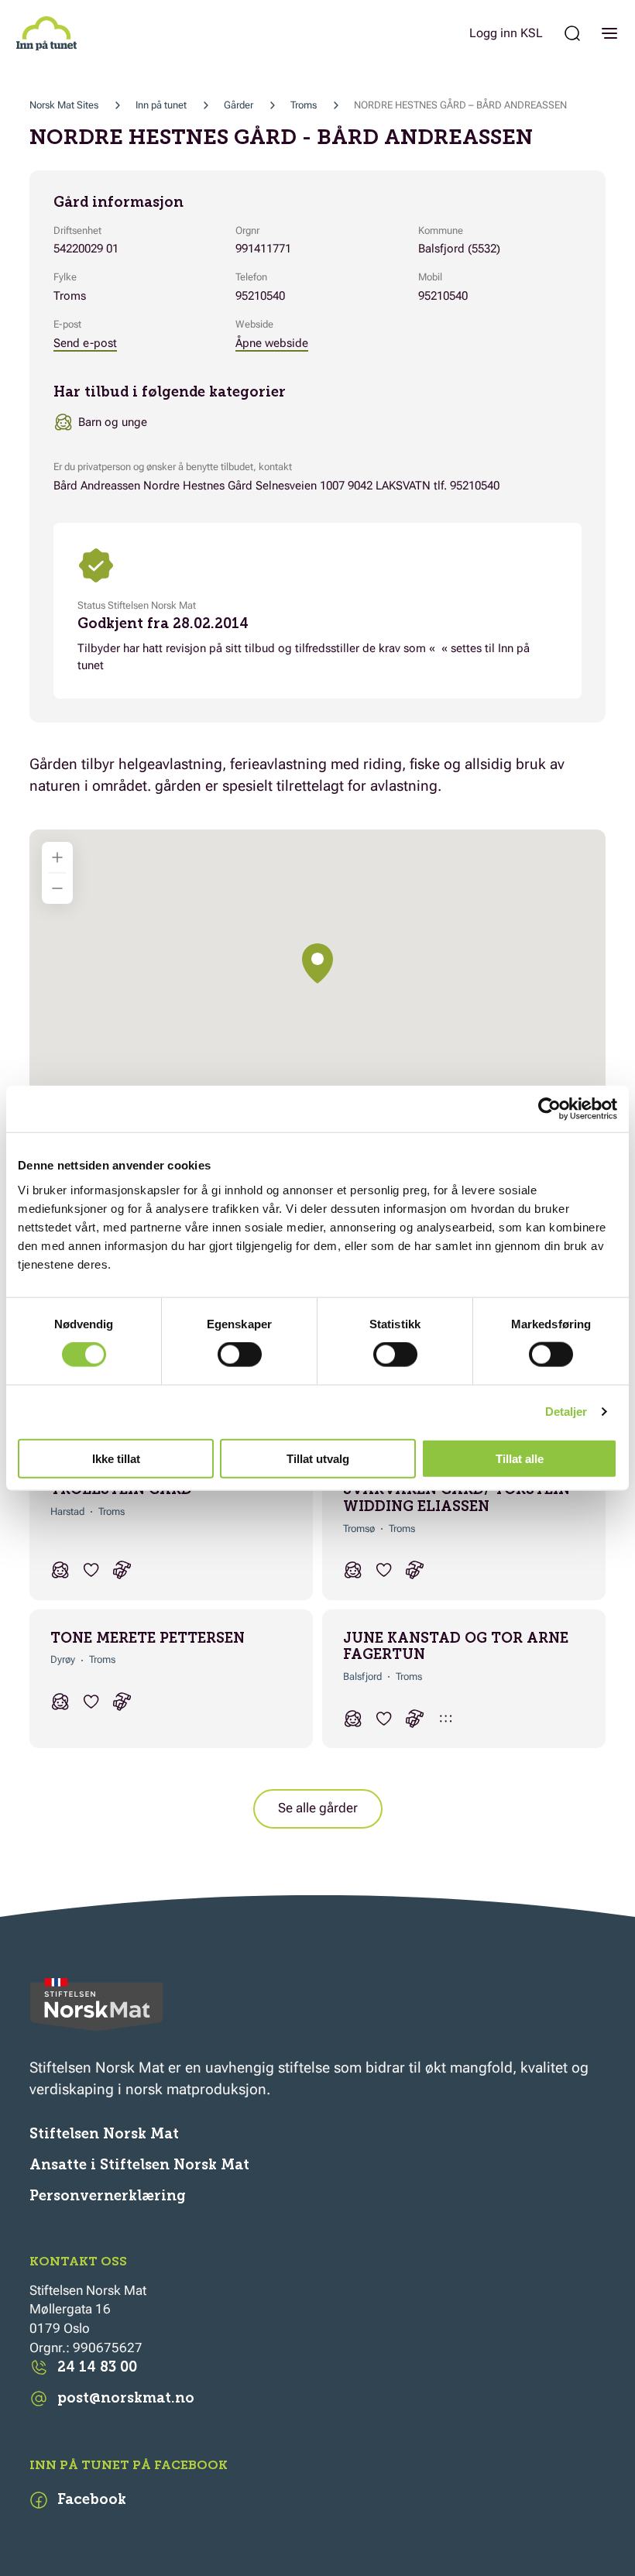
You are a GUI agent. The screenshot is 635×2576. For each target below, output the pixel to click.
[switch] (240, 1355)
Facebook (92, 2499)
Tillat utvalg (318, 1458)
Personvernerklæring (108, 2196)
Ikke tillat (116, 1458)
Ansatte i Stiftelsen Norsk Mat (139, 2165)
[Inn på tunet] (46, 33)
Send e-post (85, 343)
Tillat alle (520, 1458)
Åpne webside (272, 343)
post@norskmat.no (126, 2398)
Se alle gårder (318, 1808)
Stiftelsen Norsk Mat (104, 2134)
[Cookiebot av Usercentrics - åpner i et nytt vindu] (549, 1109)
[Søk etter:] (572, 33)
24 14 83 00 (97, 2367)
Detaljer (566, 1412)
